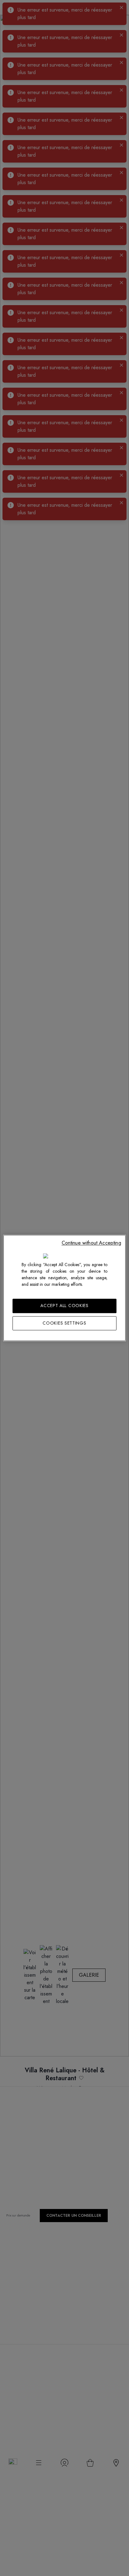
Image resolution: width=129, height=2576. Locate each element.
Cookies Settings (64, 1323)
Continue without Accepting (91, 1243)
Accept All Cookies (64, 1306)
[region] (64, 1288)
